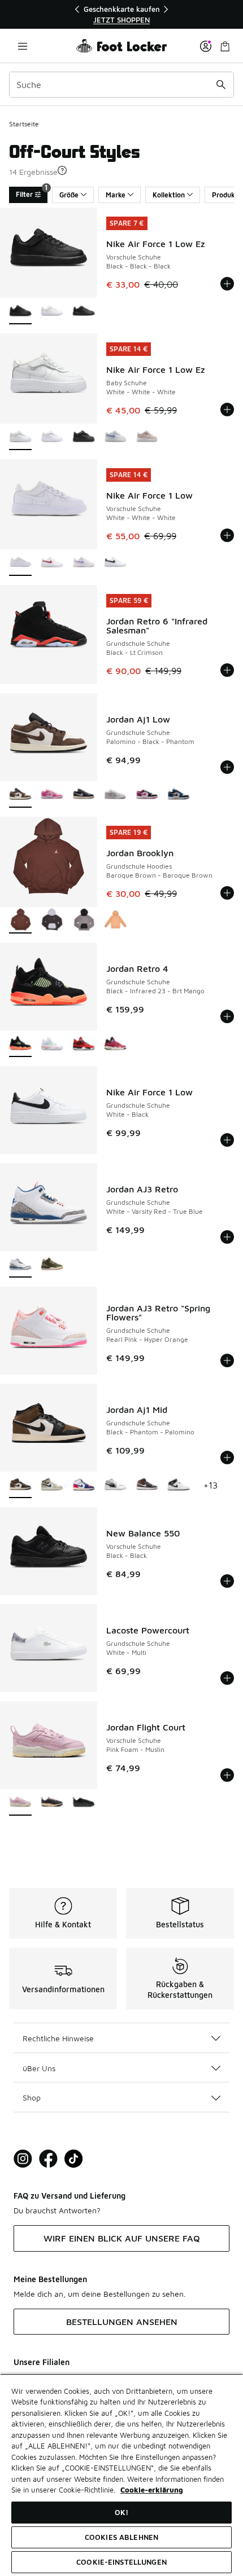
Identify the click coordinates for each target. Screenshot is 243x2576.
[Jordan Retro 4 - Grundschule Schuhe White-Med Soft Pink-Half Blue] (52, 1044)
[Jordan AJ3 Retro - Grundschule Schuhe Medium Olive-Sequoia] (52, 1265)
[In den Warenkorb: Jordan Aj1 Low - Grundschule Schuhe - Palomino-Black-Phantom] (227, 767)
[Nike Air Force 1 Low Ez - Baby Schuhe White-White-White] (52, 437)
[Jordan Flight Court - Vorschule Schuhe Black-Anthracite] (84, 1803)
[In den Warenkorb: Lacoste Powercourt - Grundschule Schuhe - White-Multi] (227, 1678)
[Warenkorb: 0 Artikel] (225, 46)
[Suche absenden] (221, 85)
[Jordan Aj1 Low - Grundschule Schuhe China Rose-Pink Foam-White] (52, 795)
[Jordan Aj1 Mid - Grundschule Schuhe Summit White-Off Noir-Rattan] (52, 1485)
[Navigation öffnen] (23, 46)
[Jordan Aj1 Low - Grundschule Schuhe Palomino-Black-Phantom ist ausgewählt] (20, 795)
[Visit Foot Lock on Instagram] (23, 2159)
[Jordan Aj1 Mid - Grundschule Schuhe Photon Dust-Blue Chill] (115, 1485)
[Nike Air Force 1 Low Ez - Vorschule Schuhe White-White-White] (52, 312)
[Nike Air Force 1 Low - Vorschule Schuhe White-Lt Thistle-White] (84, 563)
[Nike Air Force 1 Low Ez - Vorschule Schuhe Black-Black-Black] (84, 312)
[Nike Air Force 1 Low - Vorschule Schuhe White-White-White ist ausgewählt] (20, 563)
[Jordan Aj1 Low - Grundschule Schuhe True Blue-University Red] (179, 795)
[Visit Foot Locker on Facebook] (48, 2159)
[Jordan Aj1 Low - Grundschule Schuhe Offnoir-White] (147, 795)
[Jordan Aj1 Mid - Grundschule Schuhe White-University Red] (84, 1485)
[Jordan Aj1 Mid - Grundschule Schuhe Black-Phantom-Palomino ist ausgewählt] (20, 1485)
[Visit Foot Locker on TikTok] (74, 2159)
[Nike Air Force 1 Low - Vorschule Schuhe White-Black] (115, 563)
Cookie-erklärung (152, 2490)
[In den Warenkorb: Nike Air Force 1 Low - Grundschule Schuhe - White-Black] (227, 1140)
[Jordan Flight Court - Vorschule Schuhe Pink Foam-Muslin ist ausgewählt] (20, 1803)
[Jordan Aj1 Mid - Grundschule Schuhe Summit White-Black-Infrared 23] (179, 1485)
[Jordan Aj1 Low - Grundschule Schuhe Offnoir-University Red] (84, 795)
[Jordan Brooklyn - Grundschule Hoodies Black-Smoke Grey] (84, 921)
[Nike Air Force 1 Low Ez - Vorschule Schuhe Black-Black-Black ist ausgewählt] (20, 312)
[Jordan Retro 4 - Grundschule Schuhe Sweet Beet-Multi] (115, 1044)
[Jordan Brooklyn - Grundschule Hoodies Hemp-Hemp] (115, 921)
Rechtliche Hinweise (58, 2038)
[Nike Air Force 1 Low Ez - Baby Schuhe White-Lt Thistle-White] (115, 437)
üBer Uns (39, 2068)
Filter (32, 193)
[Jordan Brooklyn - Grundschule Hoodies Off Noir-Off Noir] (52, 921)
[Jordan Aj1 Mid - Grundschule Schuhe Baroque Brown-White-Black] (147, 1485)
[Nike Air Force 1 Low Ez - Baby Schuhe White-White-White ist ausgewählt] (20, 437)
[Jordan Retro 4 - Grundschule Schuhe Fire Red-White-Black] (84, 1044)
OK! (121, 2512)
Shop (32, 2097)
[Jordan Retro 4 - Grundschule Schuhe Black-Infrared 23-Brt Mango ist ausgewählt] (20, 1044)
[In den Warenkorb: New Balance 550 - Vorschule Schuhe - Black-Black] (227, 1581)
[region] (121, 14)
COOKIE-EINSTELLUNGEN (121, 2562)
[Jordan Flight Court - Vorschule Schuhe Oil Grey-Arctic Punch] (52, 1803)
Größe (69, 195)
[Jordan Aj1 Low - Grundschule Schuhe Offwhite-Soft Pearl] (115, 795)
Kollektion (169, 195)
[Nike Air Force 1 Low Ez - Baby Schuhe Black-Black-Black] (84, 437)
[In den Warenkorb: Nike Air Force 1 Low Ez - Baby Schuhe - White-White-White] (227, 409)
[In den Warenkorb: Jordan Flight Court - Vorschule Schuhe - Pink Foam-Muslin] (227, 1775)
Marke (116, 195)
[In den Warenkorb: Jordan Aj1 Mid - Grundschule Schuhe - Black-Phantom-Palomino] (227, 1457)
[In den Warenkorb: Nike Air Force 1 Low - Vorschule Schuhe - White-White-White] (227, 535)
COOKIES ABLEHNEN (121, 2537)
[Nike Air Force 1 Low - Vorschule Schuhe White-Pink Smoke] (52, 563)
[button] (62, 170)
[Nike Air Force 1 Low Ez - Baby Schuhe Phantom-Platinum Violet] (147, 437)
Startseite (24, 124)
